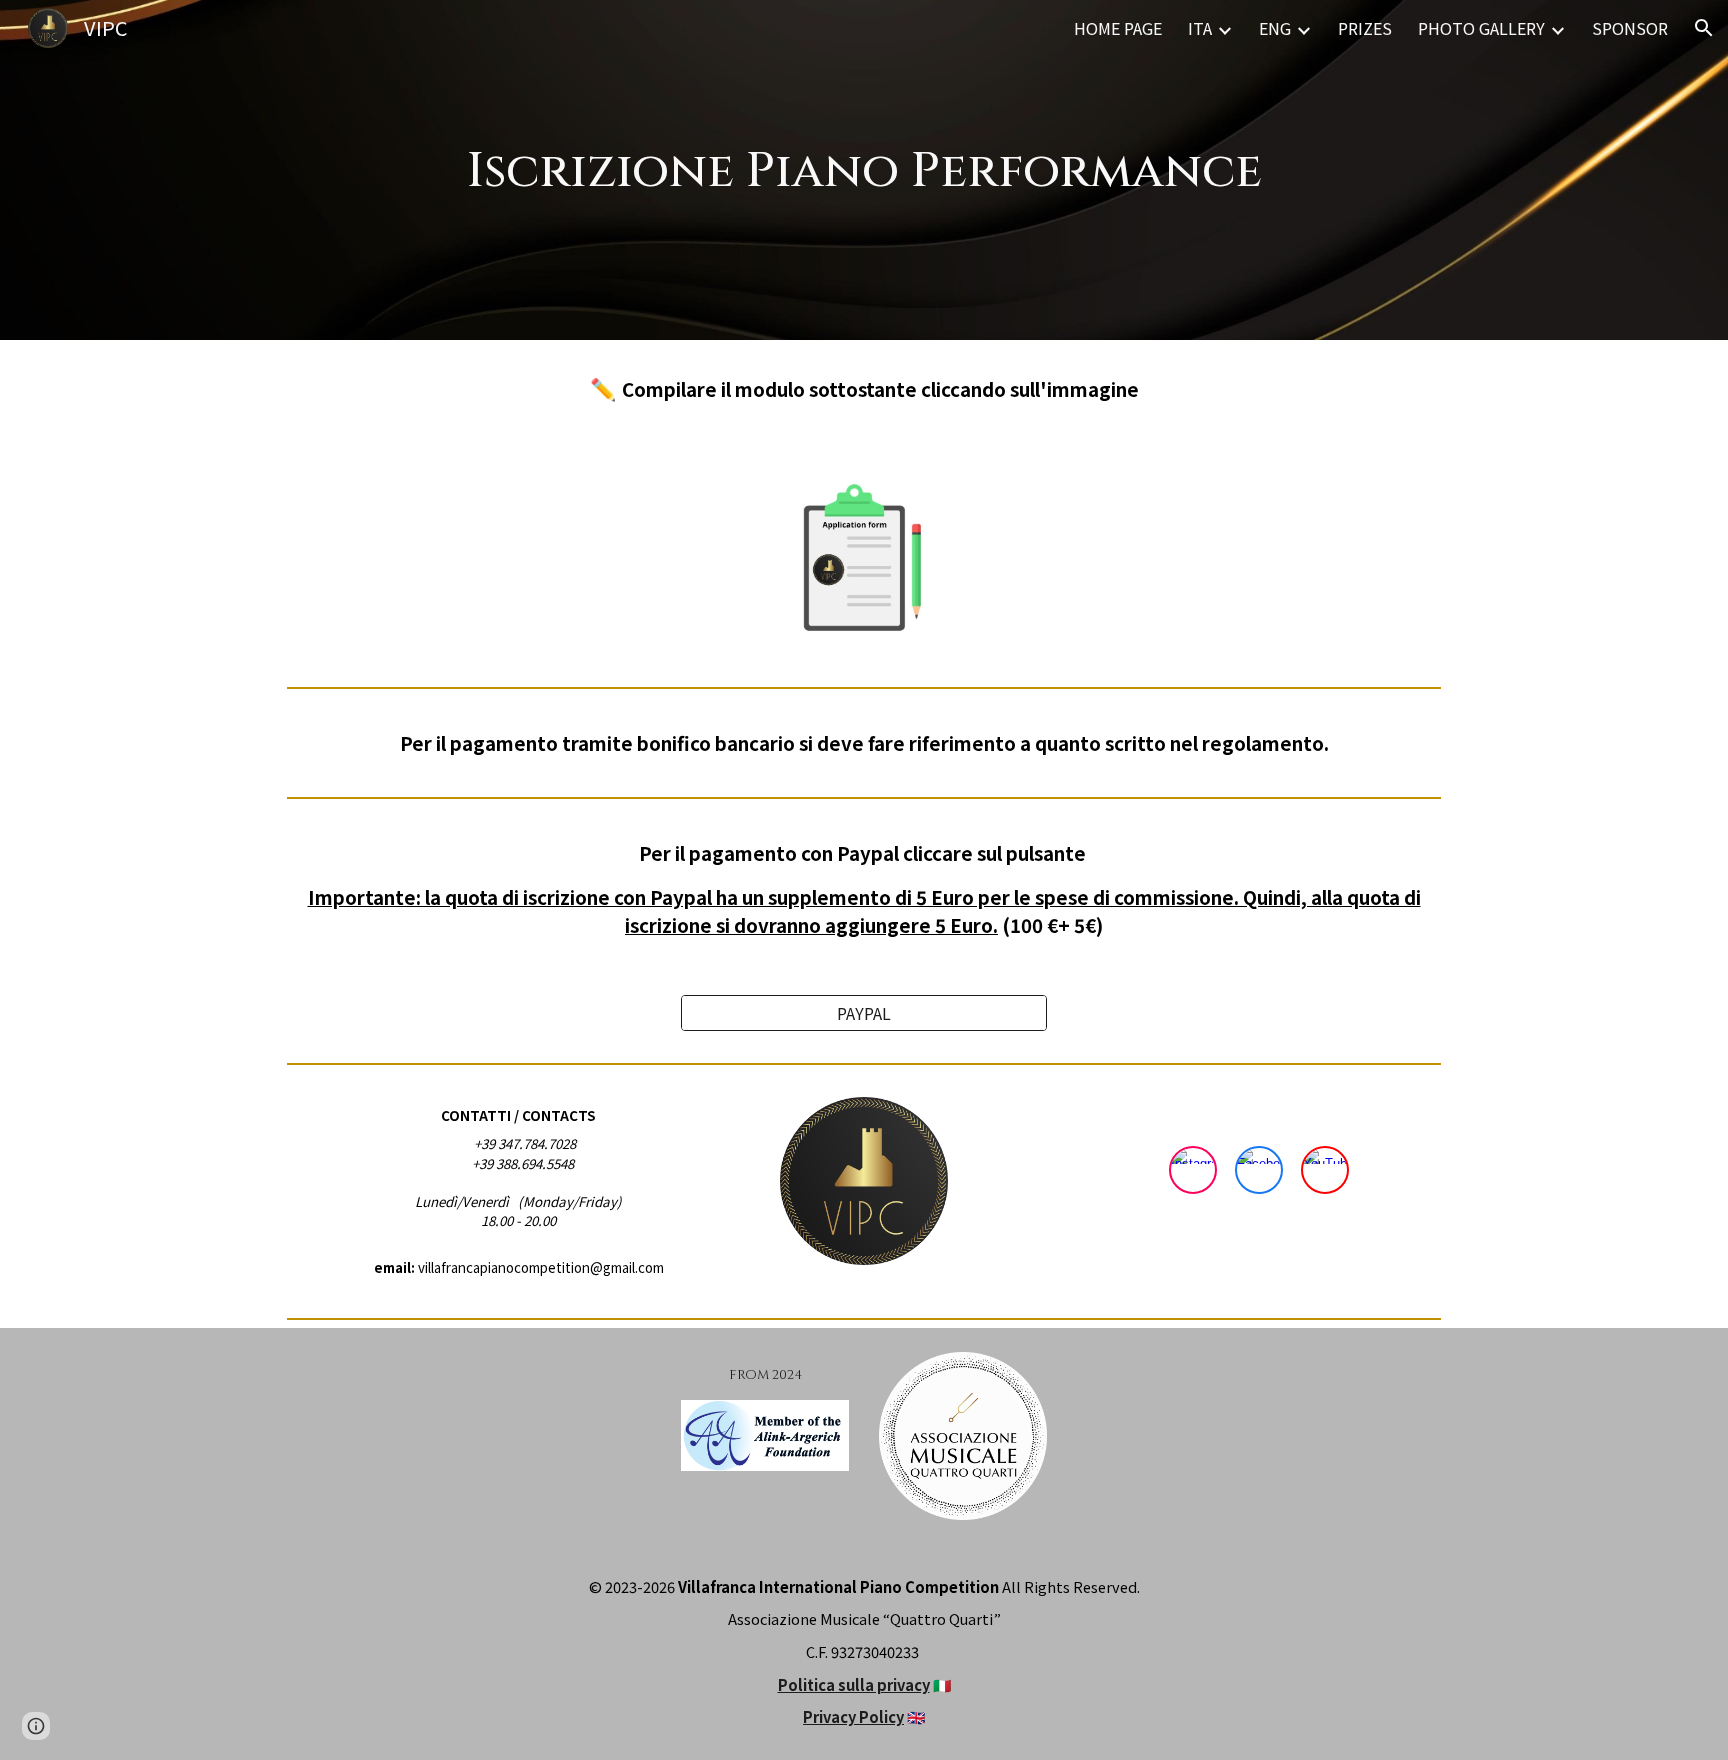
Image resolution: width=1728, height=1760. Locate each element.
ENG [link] (1275, 28)
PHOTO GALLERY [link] (1481, 28)
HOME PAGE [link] (1118, 28)
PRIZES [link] (1365, 28)
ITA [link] (1200, 28)
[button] (1704, 28)
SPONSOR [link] (1630, 28)
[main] (864, 170)
